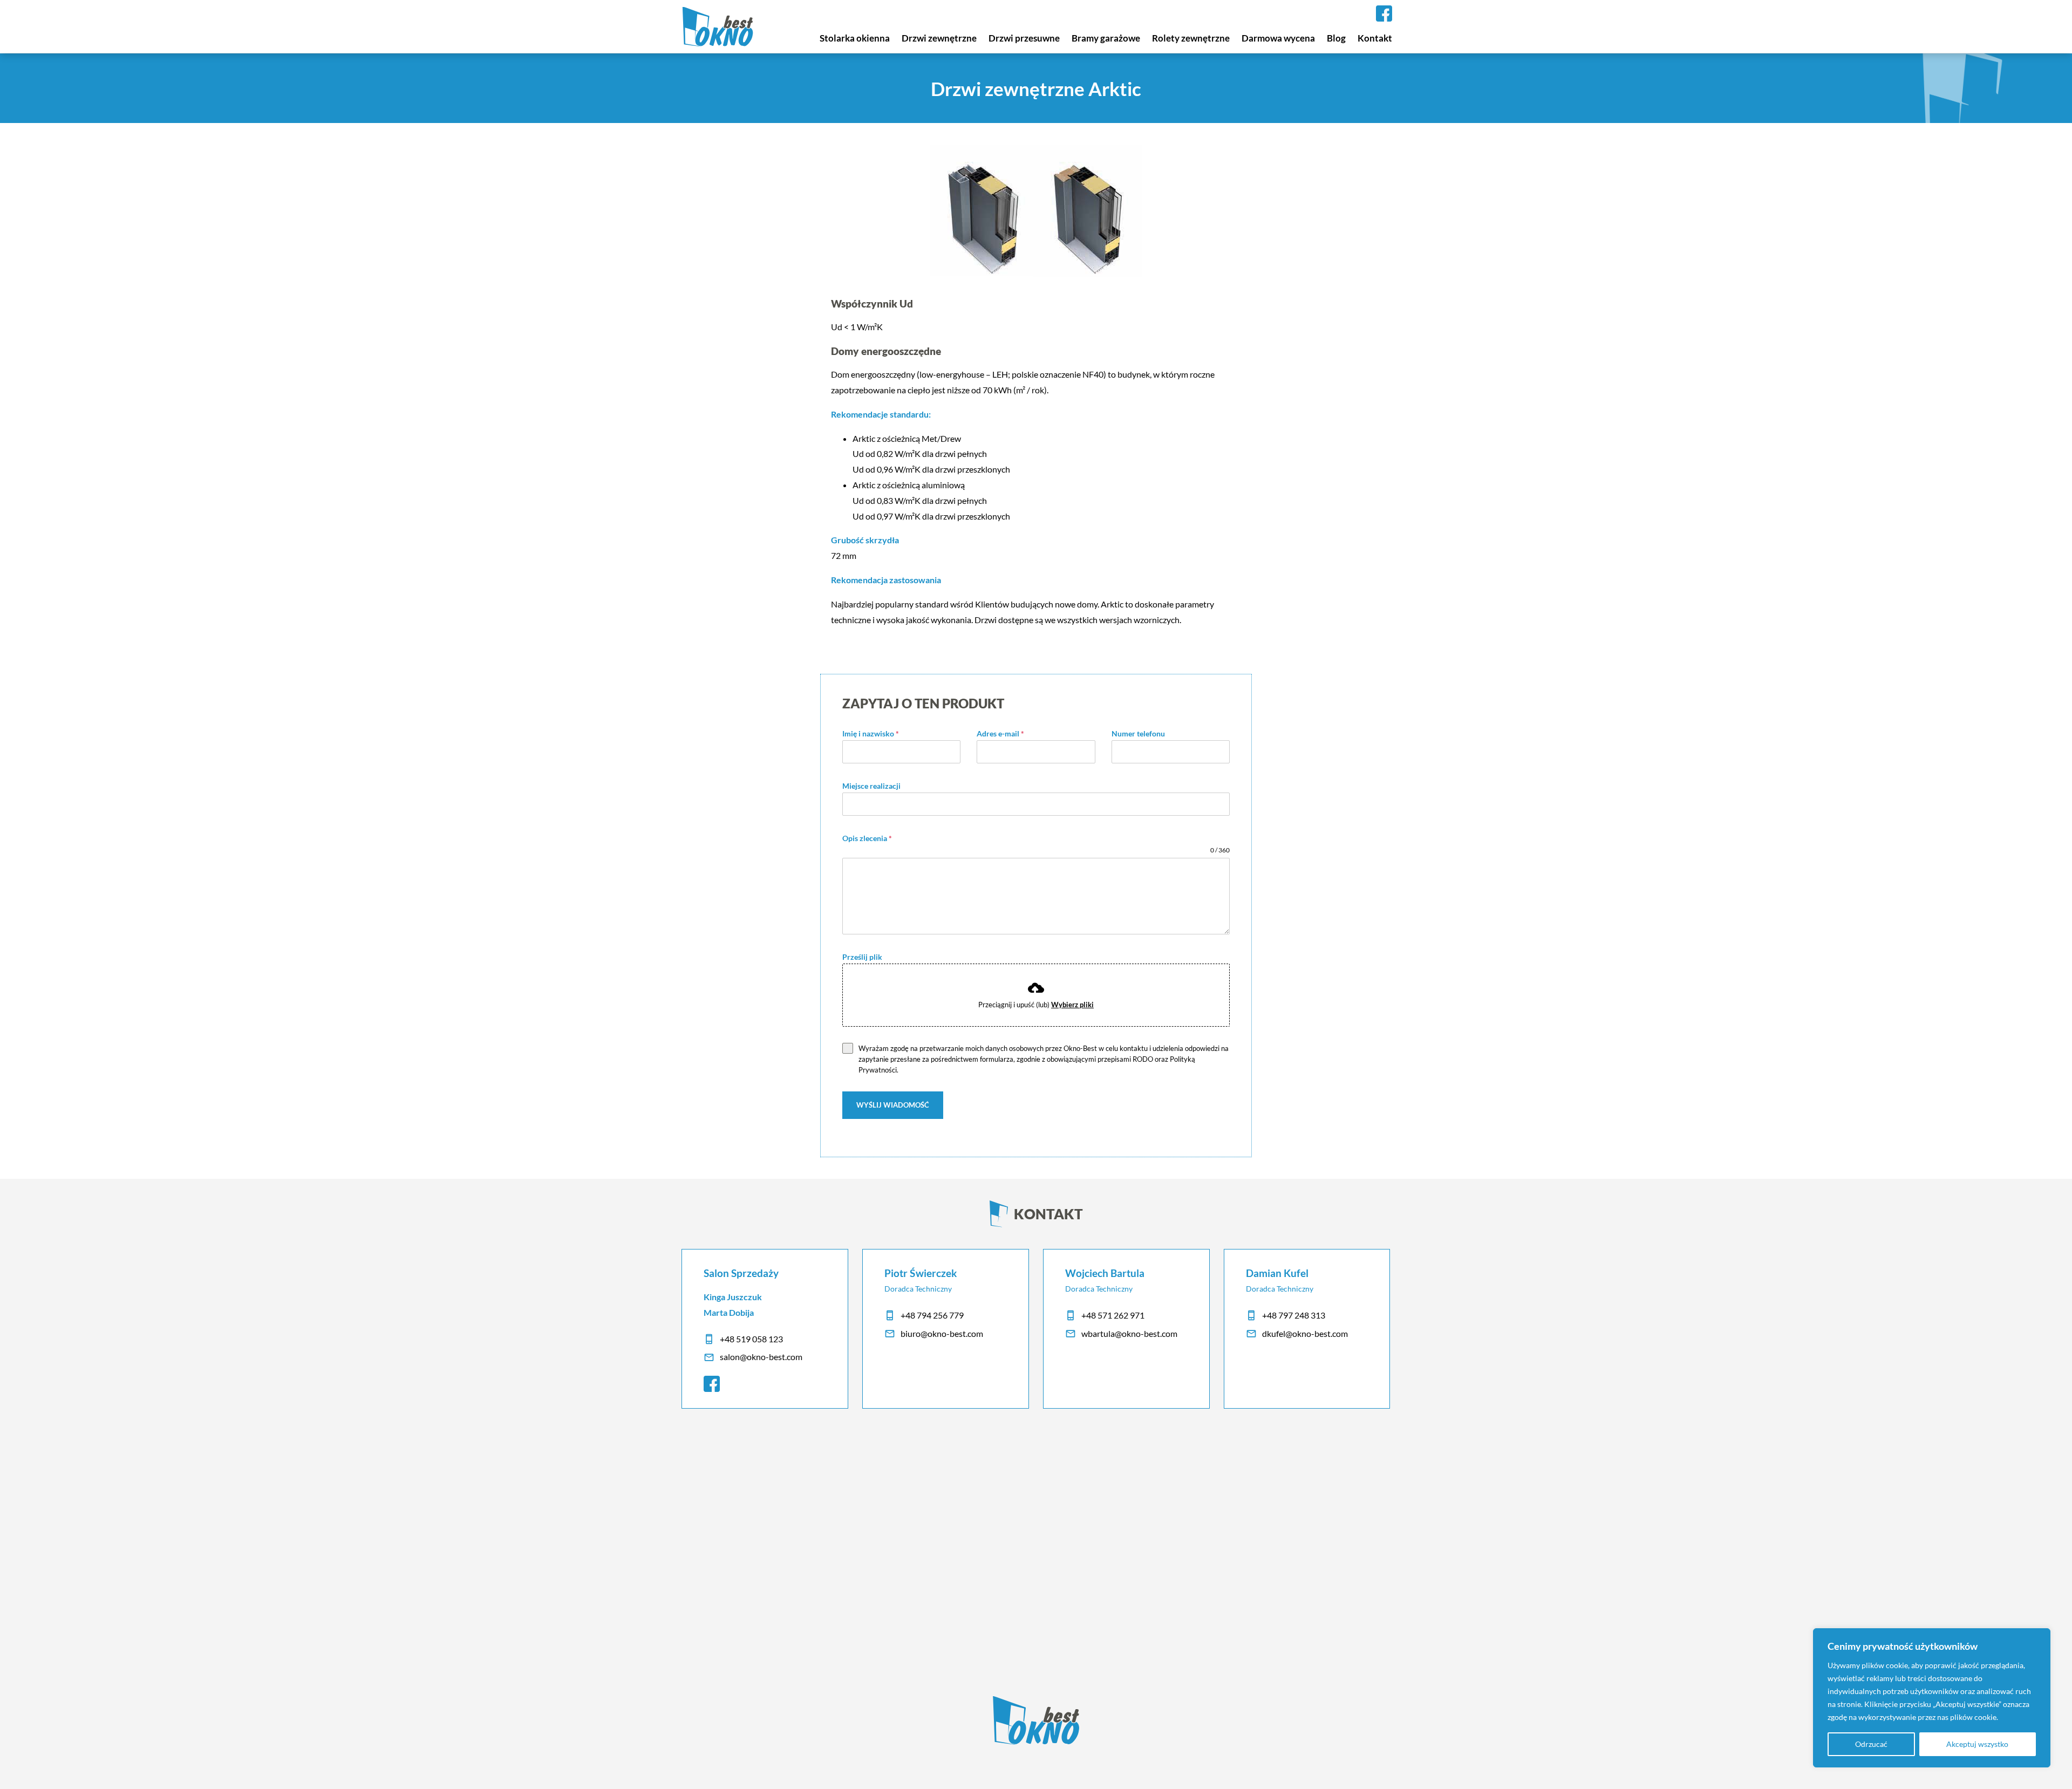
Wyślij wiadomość (893, 1105)
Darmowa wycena (1278, 38)
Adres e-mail (1000, 733)
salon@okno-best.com (761, 1357)
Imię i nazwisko (871, 733)
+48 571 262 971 (1113, 1315)
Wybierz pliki (1072, 1005)
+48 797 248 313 (1294, 1315)
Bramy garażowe (1106, 38)
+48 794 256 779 (932, 1315)
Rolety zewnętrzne (1191, 38)
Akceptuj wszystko (1977, 1744)
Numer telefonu (1138, 733)
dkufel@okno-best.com (1305, 1333)
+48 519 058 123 (751, 1339)
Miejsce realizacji (871, 786)
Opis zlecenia (867, 838)
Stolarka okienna (855, 38)
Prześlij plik (862, 957)
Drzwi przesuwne (1024, 38)
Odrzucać (1871, 1744)
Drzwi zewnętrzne (939, 38)
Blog (1336, 38)
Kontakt (1375, 38)
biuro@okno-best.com (942, 1333)
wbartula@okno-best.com (1129, 1333)
